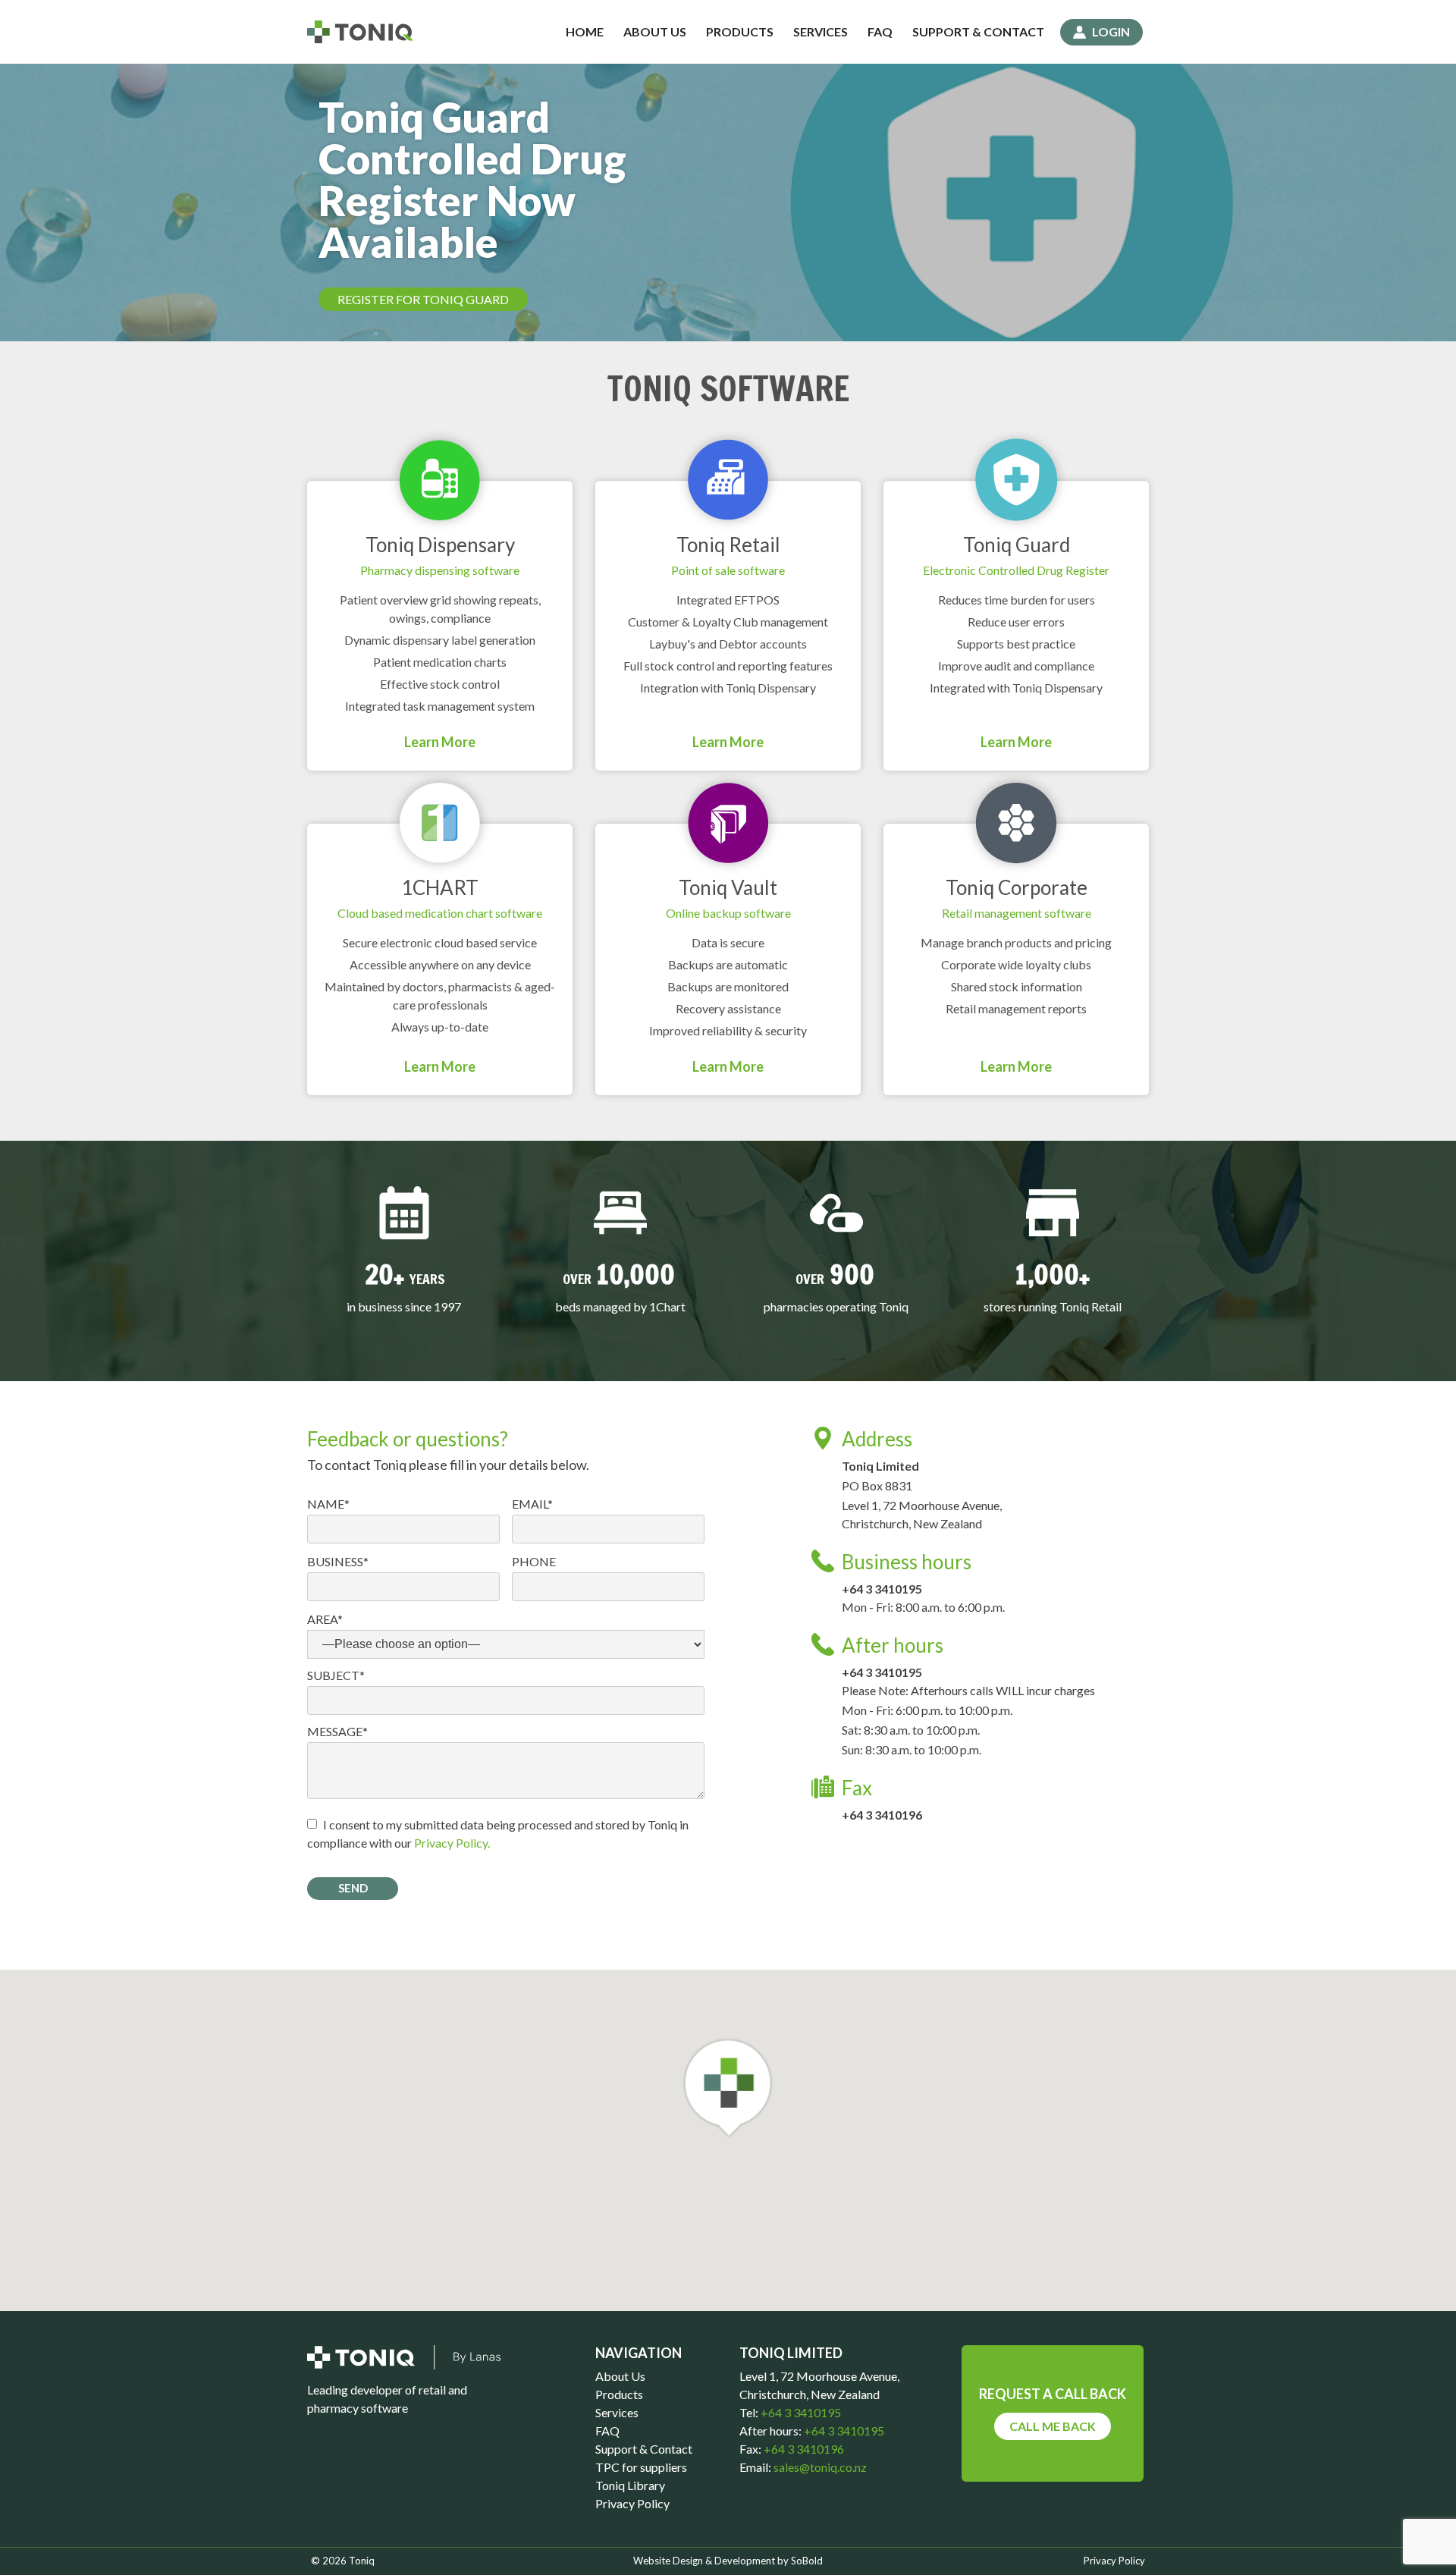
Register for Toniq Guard (423, 299)
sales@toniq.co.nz (820, 2467)
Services (821, 31)
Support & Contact (978, 31)
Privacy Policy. (452, 1843)
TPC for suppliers (641, 2467)
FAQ (880, 31)
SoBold (807, 2561)
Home (585, 31)
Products (740, 31)
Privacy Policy (632, 2503)
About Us (655, 31)
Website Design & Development (704, 2561)
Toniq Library (630, 2485)
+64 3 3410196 (882, 1815)
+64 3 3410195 (882, 1589)
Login (1111, 31)
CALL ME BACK (1053, 2426)
